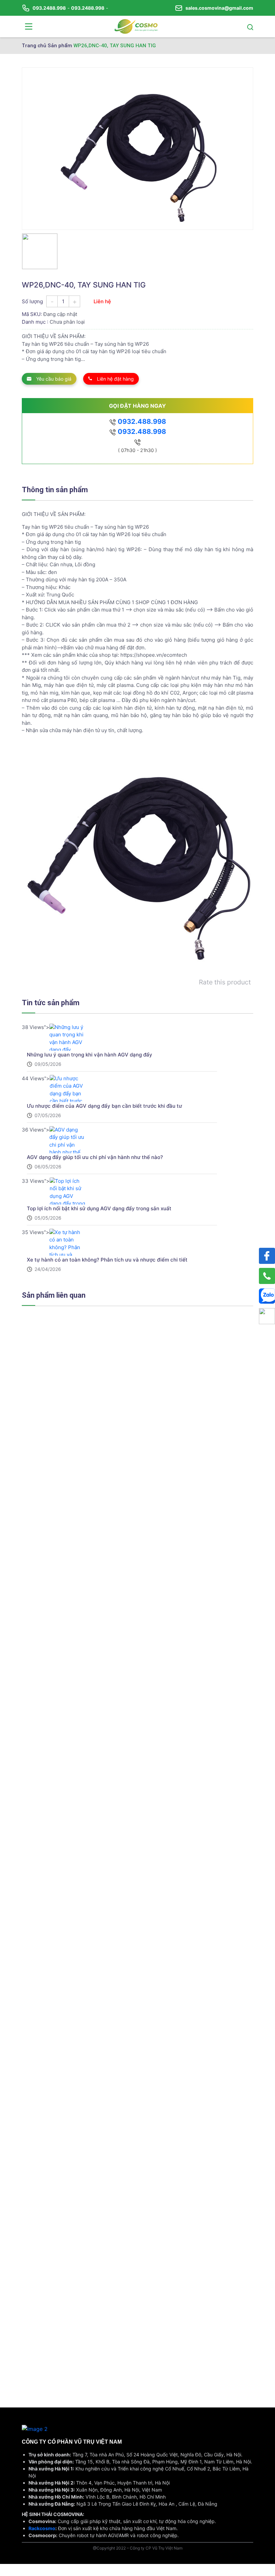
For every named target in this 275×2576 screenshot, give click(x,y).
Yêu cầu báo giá (53, 379)
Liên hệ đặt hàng (115, 379)
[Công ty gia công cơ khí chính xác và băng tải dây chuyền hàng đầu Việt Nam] (136, 26)
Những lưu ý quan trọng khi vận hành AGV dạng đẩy (90, 1055)
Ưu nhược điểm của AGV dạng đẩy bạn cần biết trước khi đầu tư (104, 1106)
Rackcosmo (42, 2528)
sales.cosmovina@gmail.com (219, 8)
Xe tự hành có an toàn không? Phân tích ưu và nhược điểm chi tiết (107, 1260)
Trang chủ (34, 46)
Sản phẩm (60, 46)
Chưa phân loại (67, 322)
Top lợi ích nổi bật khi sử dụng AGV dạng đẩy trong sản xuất (99, 1208)
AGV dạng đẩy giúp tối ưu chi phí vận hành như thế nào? (95, 1157)
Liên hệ (102, 301)
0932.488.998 (141, 422)
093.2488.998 (49, 8)
